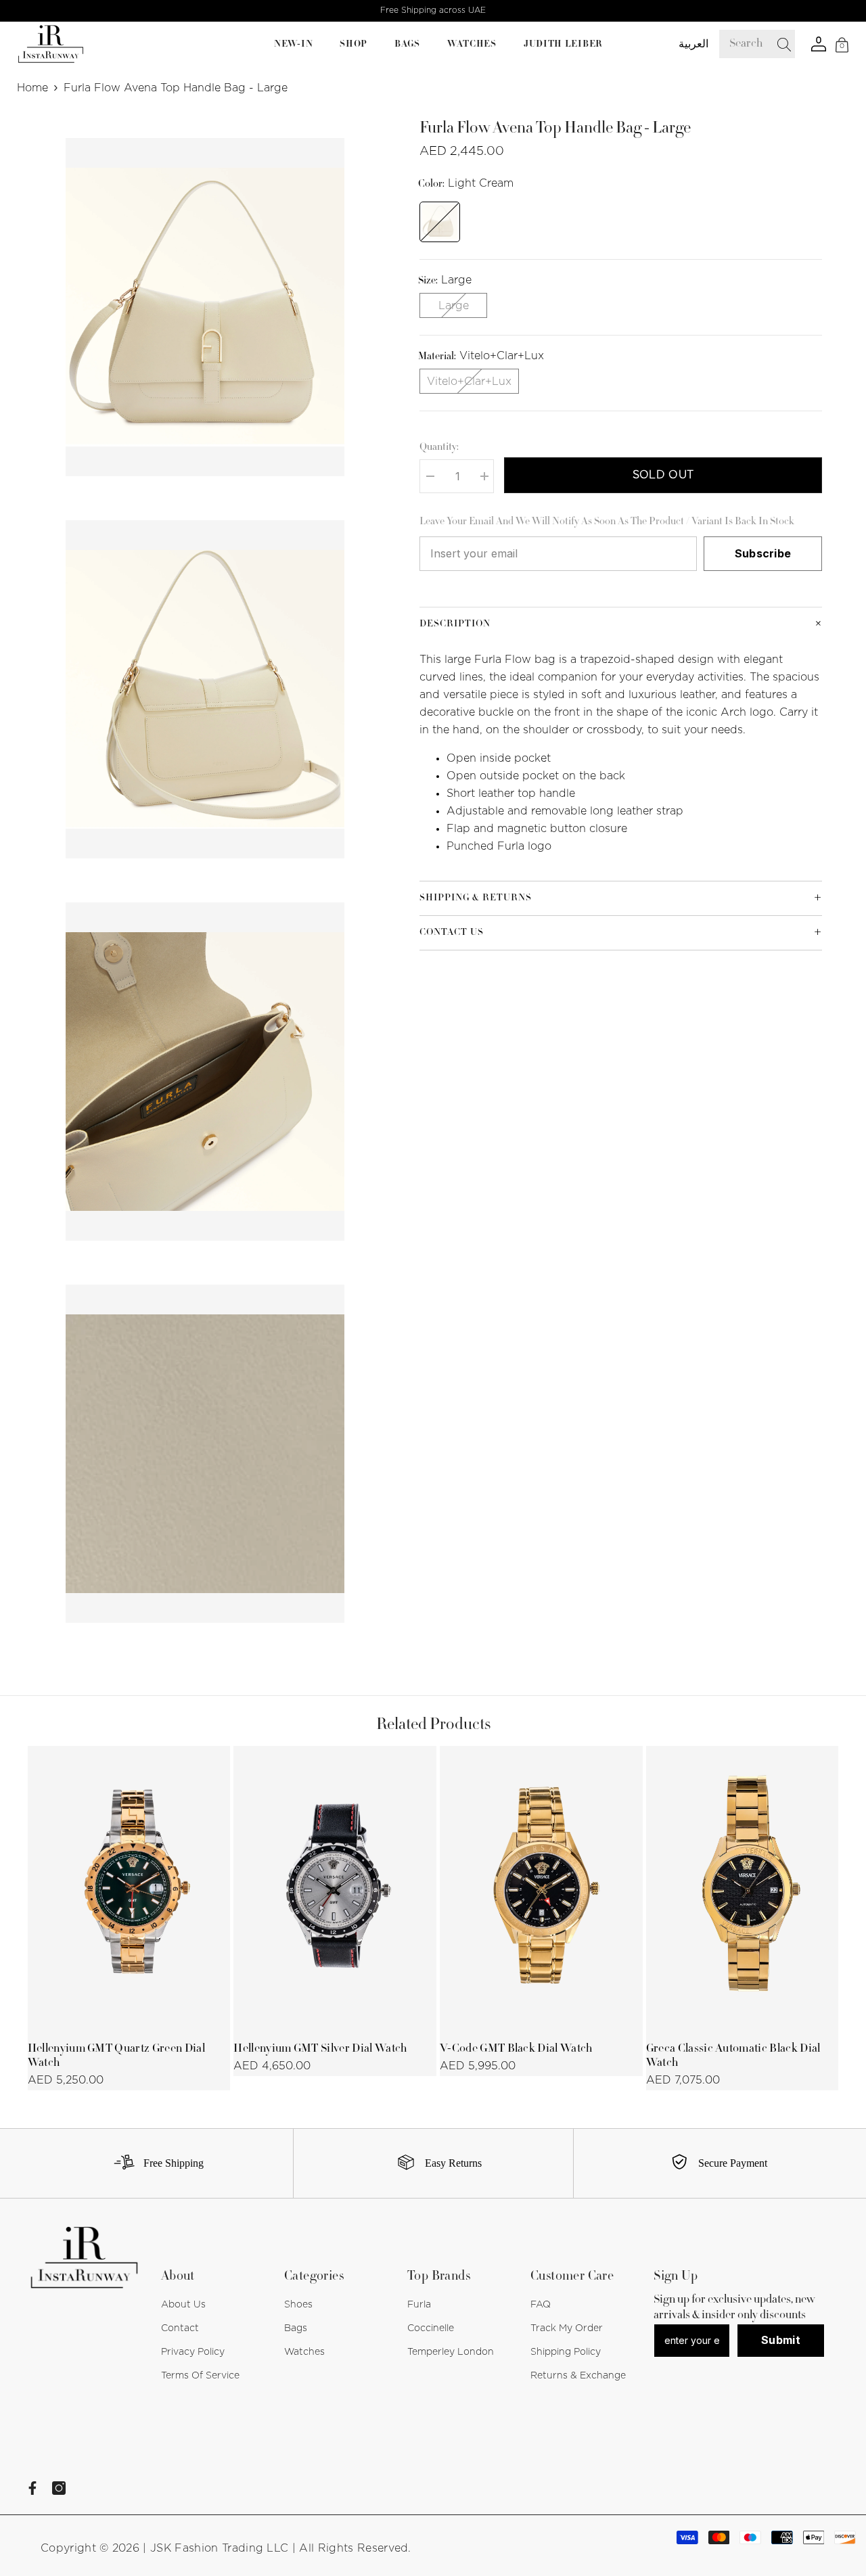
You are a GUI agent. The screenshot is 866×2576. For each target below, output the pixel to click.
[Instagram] (59, 2488)
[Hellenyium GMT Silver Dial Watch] (335, 1889)
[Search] (785, 44)
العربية (693, 44)
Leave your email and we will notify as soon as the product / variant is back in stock (607, 522)
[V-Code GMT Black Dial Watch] (541, 1889)
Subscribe (763, 553)
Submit (781, 2340)
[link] (153, 2163)
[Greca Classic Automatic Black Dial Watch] (748, 1889)
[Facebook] (32, 2488)
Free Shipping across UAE (433, 10)
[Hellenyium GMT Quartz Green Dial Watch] (129, 1889)
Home (32, 88)
